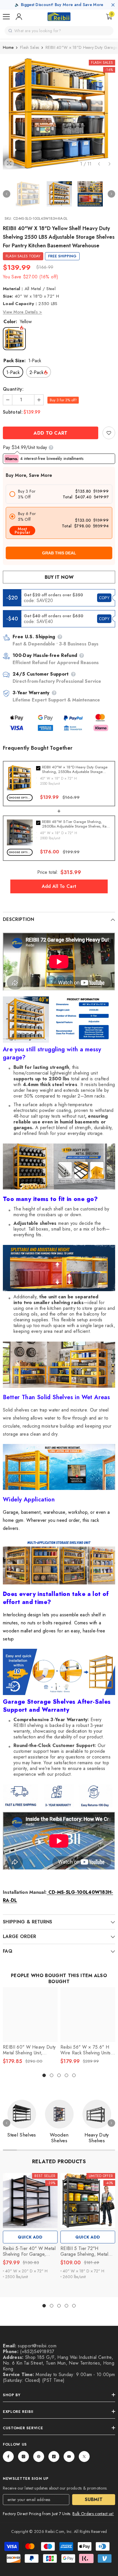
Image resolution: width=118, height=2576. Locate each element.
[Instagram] (23, 2457)
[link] (109, 433)
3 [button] (59, 2075)
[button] (99, 164)
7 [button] (94, 2150)
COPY (104, 598)
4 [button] (66, 2075)
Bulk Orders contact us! (93, 2514)
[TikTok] (54, 2457)
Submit (94, 2499)
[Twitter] (84, 2457)
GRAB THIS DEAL (59, 553)
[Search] (10, 31)
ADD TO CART (51, 433)
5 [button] (74, 2075)
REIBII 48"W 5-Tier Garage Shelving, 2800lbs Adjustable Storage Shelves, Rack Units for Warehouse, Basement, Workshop (76, 824)
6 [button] (80, 2150)
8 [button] (108, 2150)
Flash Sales (29, 47)
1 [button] (44, 2075)
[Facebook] (8, 2457)
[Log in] (19, 17)
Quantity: (13, 389)
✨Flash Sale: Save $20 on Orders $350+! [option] (59, 5)
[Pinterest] (39, 2457)
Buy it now (59, 577)
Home (8, 47)
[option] (59, 113)
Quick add (30, 2237)
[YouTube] (69, 2457)
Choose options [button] (21, 798)
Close (113, 5)
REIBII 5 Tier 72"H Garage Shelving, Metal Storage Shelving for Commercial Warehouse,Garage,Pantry (87, 2251)
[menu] (6, 17)
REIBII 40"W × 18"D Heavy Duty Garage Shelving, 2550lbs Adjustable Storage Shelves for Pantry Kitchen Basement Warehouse (75, 770)
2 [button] (52, 2075)
